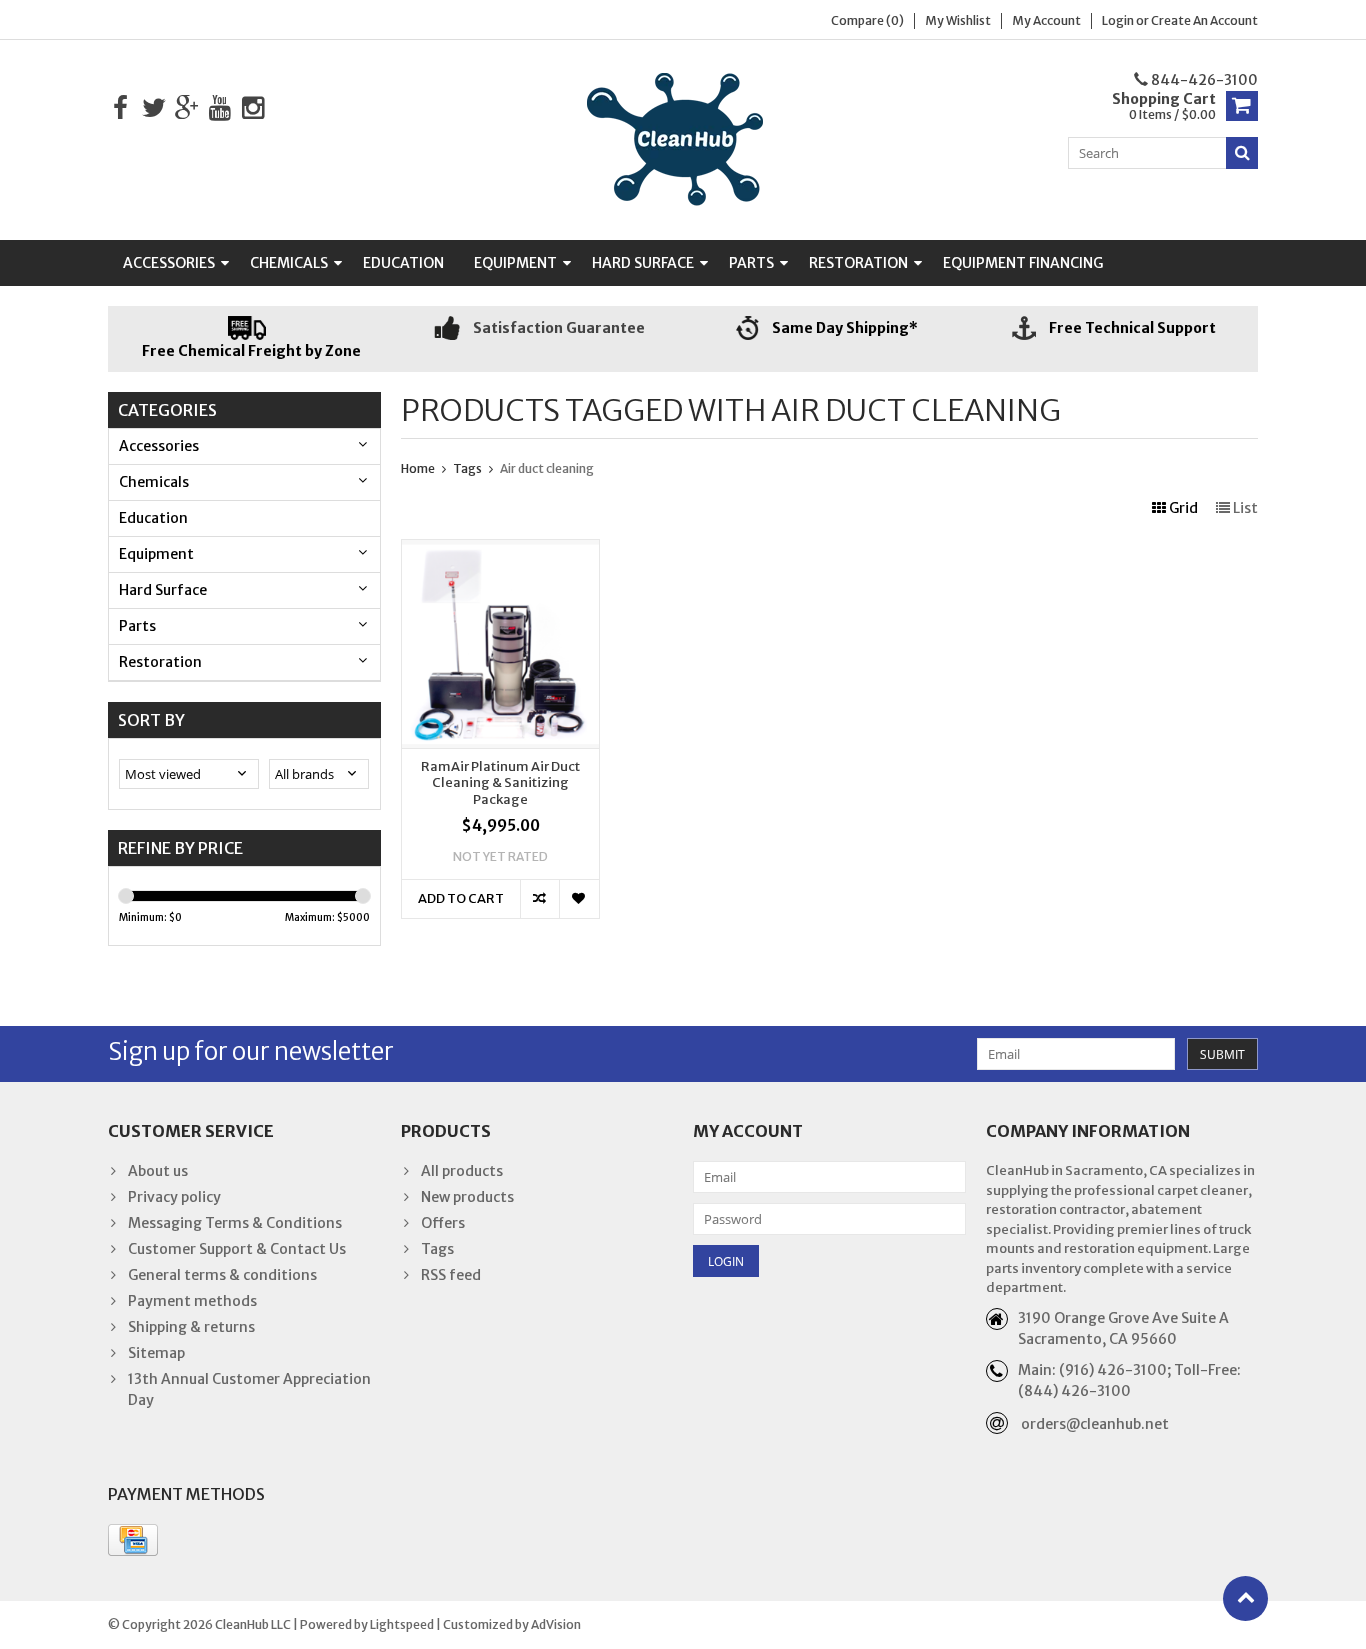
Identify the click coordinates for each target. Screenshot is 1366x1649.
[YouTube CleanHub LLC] (219, 108)
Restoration (858, 263)
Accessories (169, 263)
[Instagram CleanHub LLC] (252, 108)
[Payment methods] (133, 1540)
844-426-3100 (1203, 80)
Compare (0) (867, 20)
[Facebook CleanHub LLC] (120, 108)
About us (158, 1171)
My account (1046, 20)
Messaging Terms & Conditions (235, 1223)
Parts (751, 263)
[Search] (1242, 153)
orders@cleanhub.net (1095, 1424)
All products (462, 1171)
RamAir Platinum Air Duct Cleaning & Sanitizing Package (500, 784)
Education (403, 263)
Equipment (515, 263)
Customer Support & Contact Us (237, 1249)
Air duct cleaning (547, 468)
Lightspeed (402, 1624)
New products (467, 1197)
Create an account (1204, 20)
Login (1119, 20)
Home (418, 468)
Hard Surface (643, 263)
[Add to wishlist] (578, 899)
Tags (467, 468)
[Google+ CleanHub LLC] (186, 108)
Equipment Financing (1023, 263)
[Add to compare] (539, 899)
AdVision (556, 1624)
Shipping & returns (191, 1327)
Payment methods (192, 1301)
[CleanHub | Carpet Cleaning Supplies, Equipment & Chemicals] (683, 139)
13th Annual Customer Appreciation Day (249, 1389)
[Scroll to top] (1245, 1598)
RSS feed (451, 1275)
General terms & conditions (222, 1275)
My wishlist (958, 20)
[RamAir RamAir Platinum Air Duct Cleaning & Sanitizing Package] (500, 550)
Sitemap (156, 1353)
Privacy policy (174, 1197)
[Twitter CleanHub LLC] (153, 108)
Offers (443, 1223)
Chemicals (289, 263)
